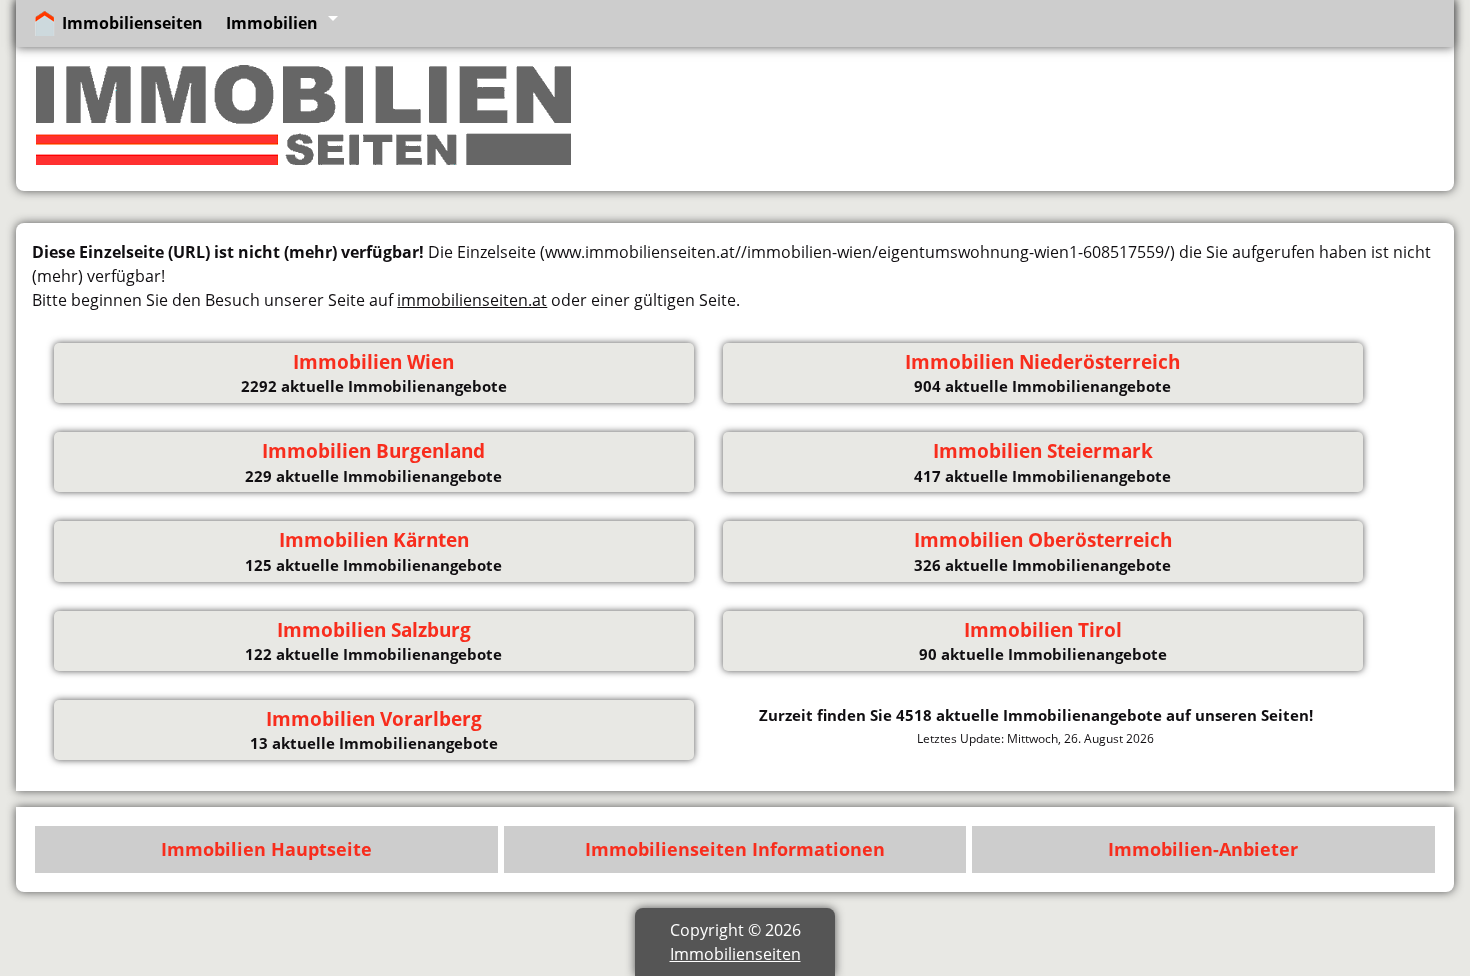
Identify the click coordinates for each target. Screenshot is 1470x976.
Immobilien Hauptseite (266, 849)
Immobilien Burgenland (373, 451)
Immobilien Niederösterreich (1042, 362)
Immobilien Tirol (1043, 630)
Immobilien (272, 23)
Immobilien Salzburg (374, 630)
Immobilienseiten (132, 23)
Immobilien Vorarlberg (374, 719)
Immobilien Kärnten (374, 540)
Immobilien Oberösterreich (1043, 540)
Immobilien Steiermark (1043, 451)
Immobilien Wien (373, 362)
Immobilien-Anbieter (1203, 849)
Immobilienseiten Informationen (735, 849)
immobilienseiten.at (472, 300)
